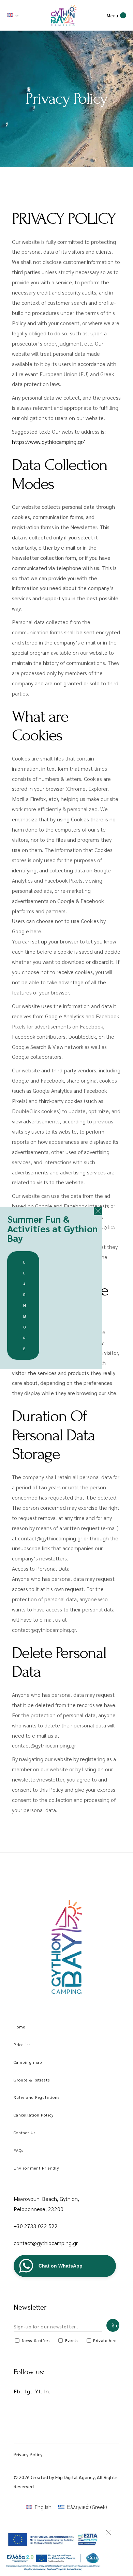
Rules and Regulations (36, 2097)
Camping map (28, 2062)
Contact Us (25, 2132)
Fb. (18, 2391)
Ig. (28, 2391)
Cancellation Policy (34, 2115)
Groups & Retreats (32, 2080)
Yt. (39, 2391)
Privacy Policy (28, 2454)
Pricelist (22, 2044)
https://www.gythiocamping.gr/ (48, 442)
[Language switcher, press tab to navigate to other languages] (14, 15)
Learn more (25, 1305)
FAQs (18, 2150)
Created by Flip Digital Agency (63, 2477)
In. (47, 2391)
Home (19, 2027)
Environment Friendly (36, 2168)
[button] (98, 1211)
